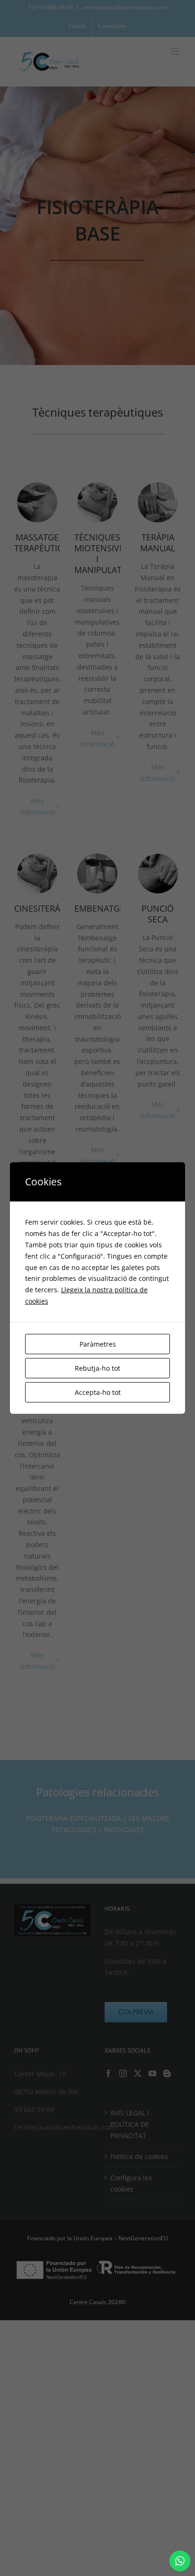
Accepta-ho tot (98, 1392)
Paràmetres (98, 1344)
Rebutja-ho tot (97, 1368)
